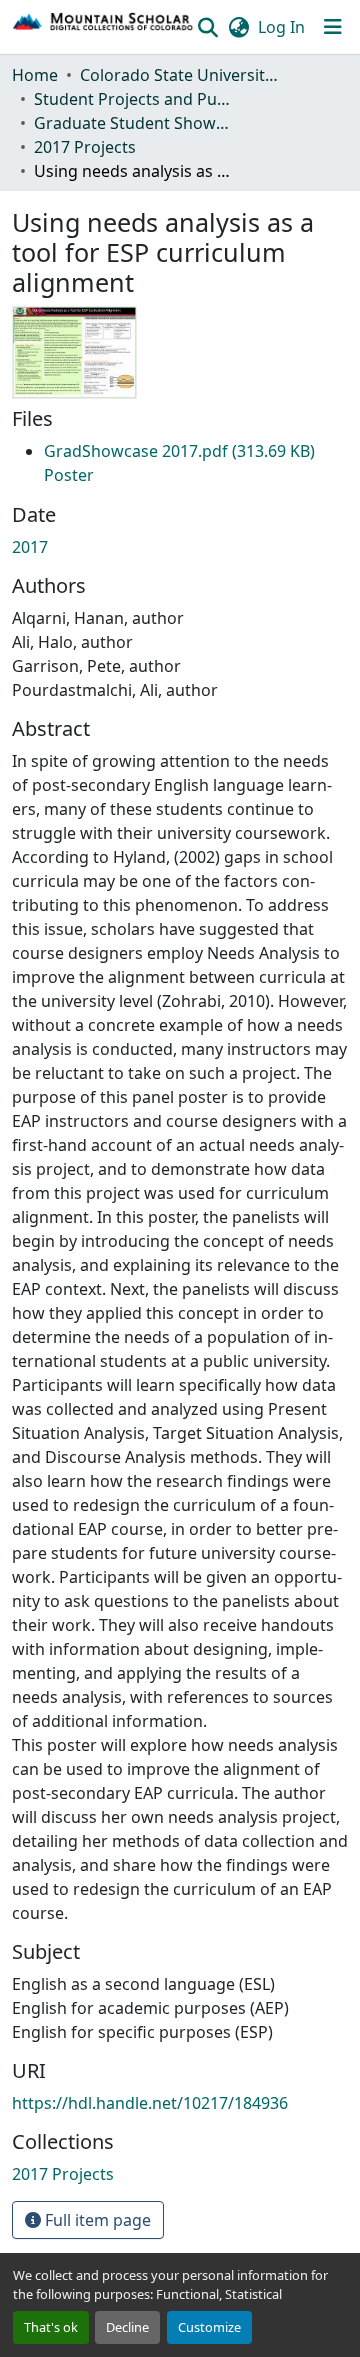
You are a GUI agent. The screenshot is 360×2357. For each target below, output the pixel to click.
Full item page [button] (96, 2220)
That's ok (51, 2327)
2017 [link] (30, 547)
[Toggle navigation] (333, 27)
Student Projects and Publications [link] (134, 99)
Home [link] (35, 75)
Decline (127, 2327)
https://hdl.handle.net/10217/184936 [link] (150, 2103)
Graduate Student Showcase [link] (134, 123)
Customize (209, 2327)
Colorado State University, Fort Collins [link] (180, 75)
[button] (103, 27)
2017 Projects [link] (85, 147)
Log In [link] (281, 27)
